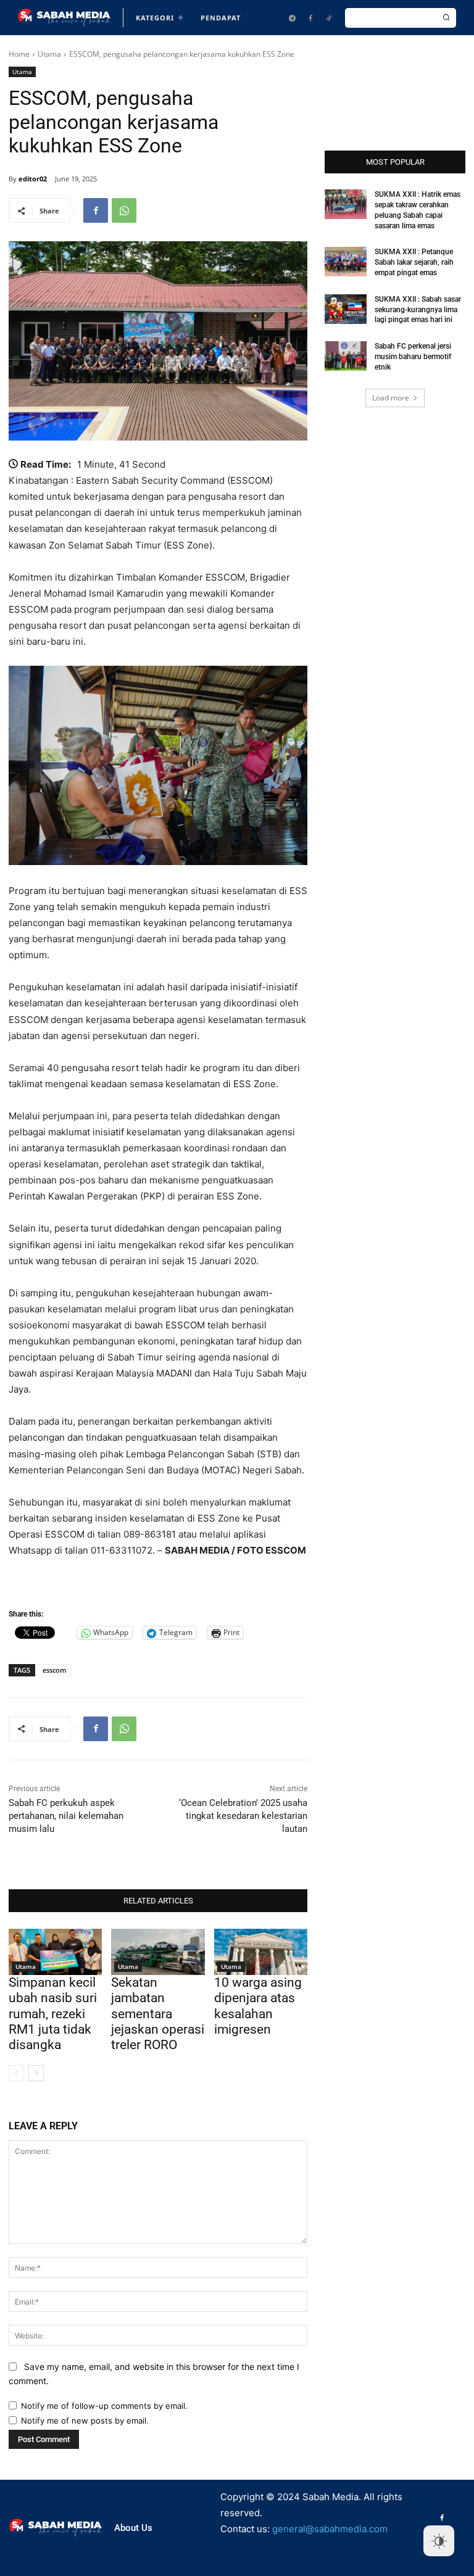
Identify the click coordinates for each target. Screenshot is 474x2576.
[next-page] (36, 2073)
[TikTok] (329, 18)
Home (19, 54)
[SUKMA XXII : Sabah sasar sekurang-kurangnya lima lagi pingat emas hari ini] (346, 309)
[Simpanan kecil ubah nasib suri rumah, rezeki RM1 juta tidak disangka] (55, 1952)
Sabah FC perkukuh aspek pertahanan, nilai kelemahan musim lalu (66, 1816)
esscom (55, 1670)
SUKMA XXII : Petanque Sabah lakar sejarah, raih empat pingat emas (414, 262)
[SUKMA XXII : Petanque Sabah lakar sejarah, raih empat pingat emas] (346, 262)
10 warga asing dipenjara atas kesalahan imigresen (258, 2006)
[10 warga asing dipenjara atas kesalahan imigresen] (261, 1952)
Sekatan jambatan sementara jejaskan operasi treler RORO (158, 2014)
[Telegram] (292, 18)
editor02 (33, 179)
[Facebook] (310, 18)
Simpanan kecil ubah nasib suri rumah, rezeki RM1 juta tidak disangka (53, 2014)
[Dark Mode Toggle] (439, 2541)
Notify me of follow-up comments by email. (104, 2406)
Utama (49, 54)
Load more (391, 398)
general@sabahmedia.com (330, 2529)
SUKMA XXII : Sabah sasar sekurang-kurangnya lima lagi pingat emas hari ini (418, 310)
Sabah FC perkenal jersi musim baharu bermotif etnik (413, 357)
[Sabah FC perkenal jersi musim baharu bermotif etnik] (346, 356)
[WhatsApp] (124, 210)
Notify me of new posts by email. (85, 2421)
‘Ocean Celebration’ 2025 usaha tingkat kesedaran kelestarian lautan (243, 1816)
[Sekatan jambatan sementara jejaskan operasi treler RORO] (158, 1952)
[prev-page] (16, 2073)
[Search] (446, 18)
